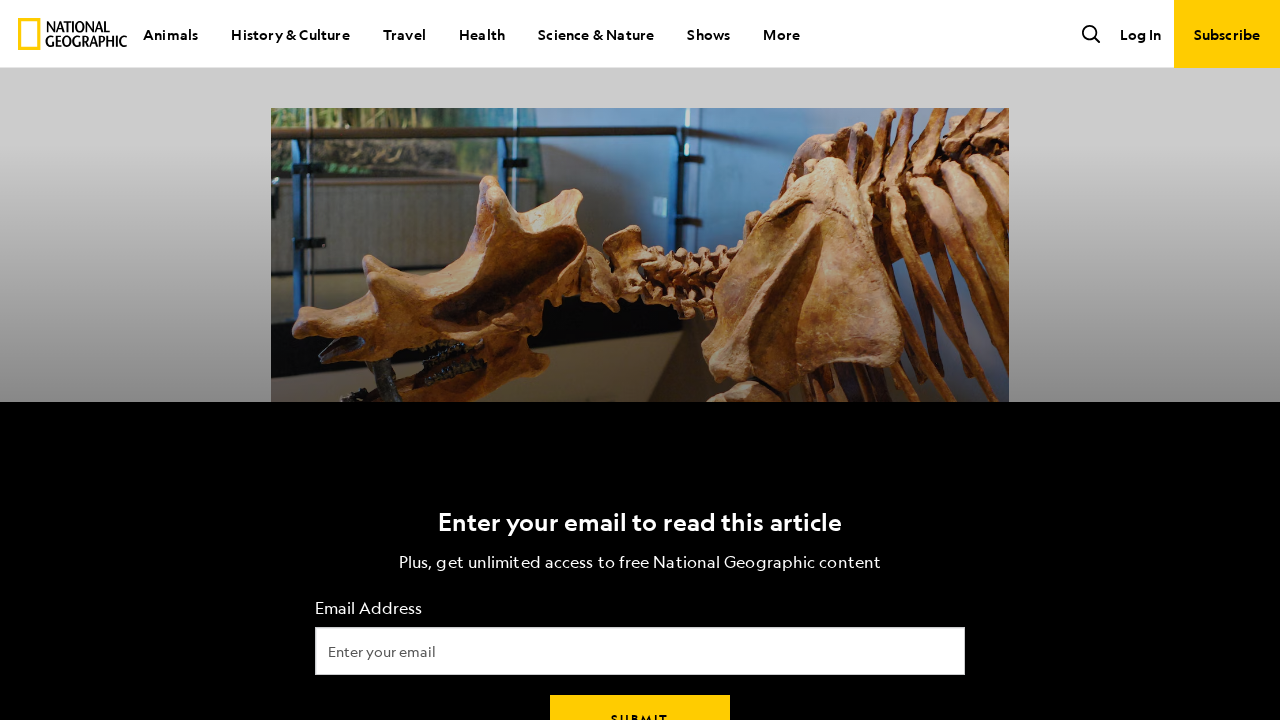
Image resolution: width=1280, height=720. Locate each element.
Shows (708, 34)
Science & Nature (596, 34)
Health (482, 34)
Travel (404, 34)
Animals (170, 34)
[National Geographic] (72, 34)
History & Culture (290, 34)
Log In (1140, 34)
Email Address (368, 608)
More (781, 34)
